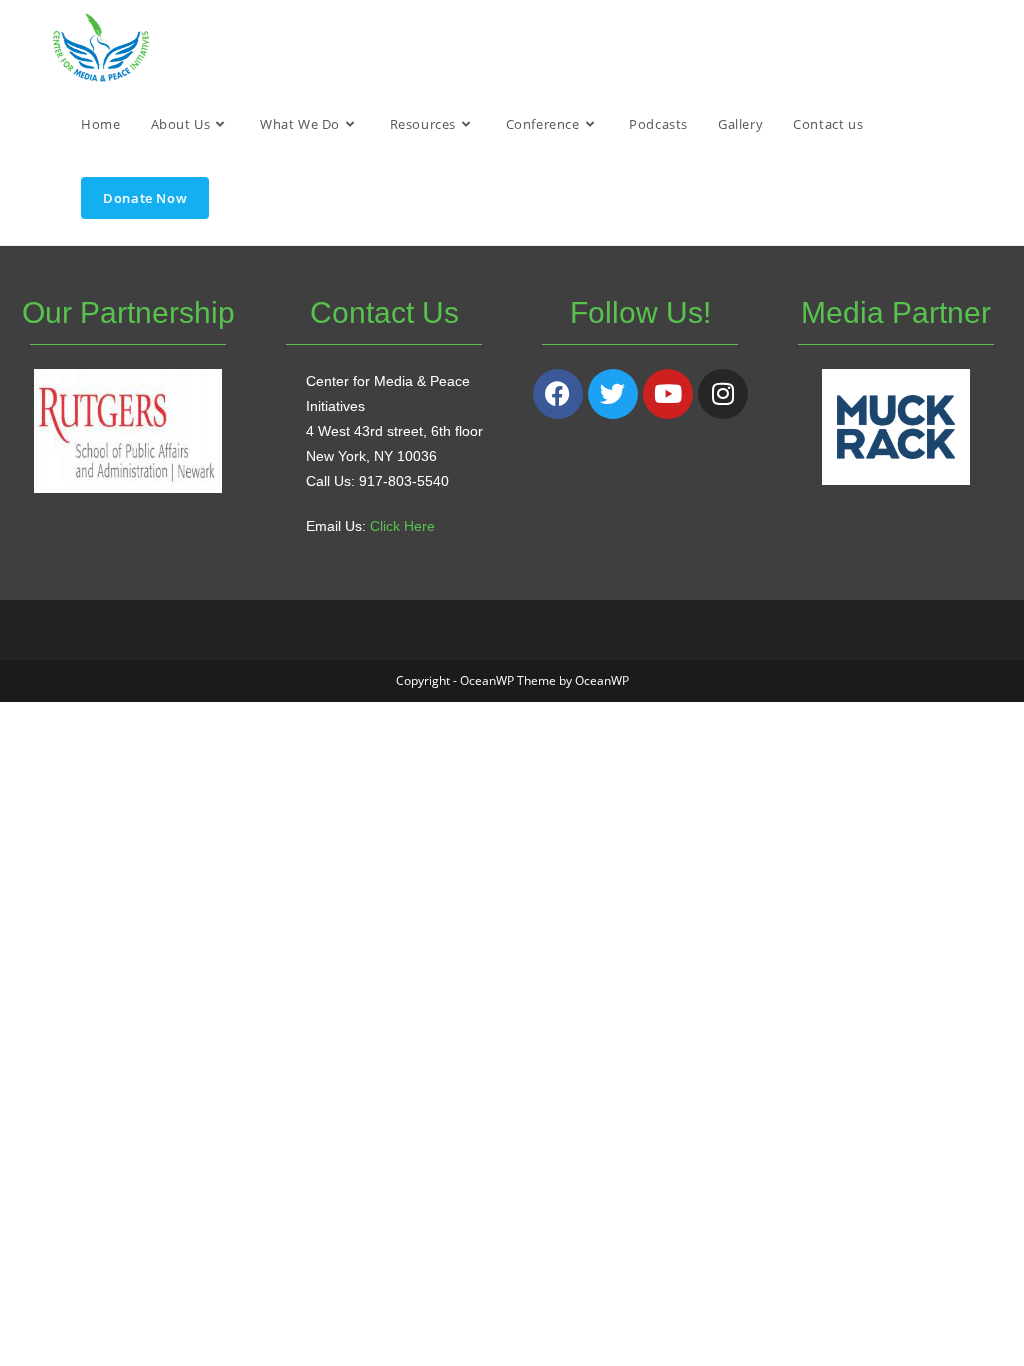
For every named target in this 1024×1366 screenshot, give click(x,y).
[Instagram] (723, 394)
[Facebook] (558, 394)
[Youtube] (668, 394)
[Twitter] (613, 394)
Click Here (402, 526)
